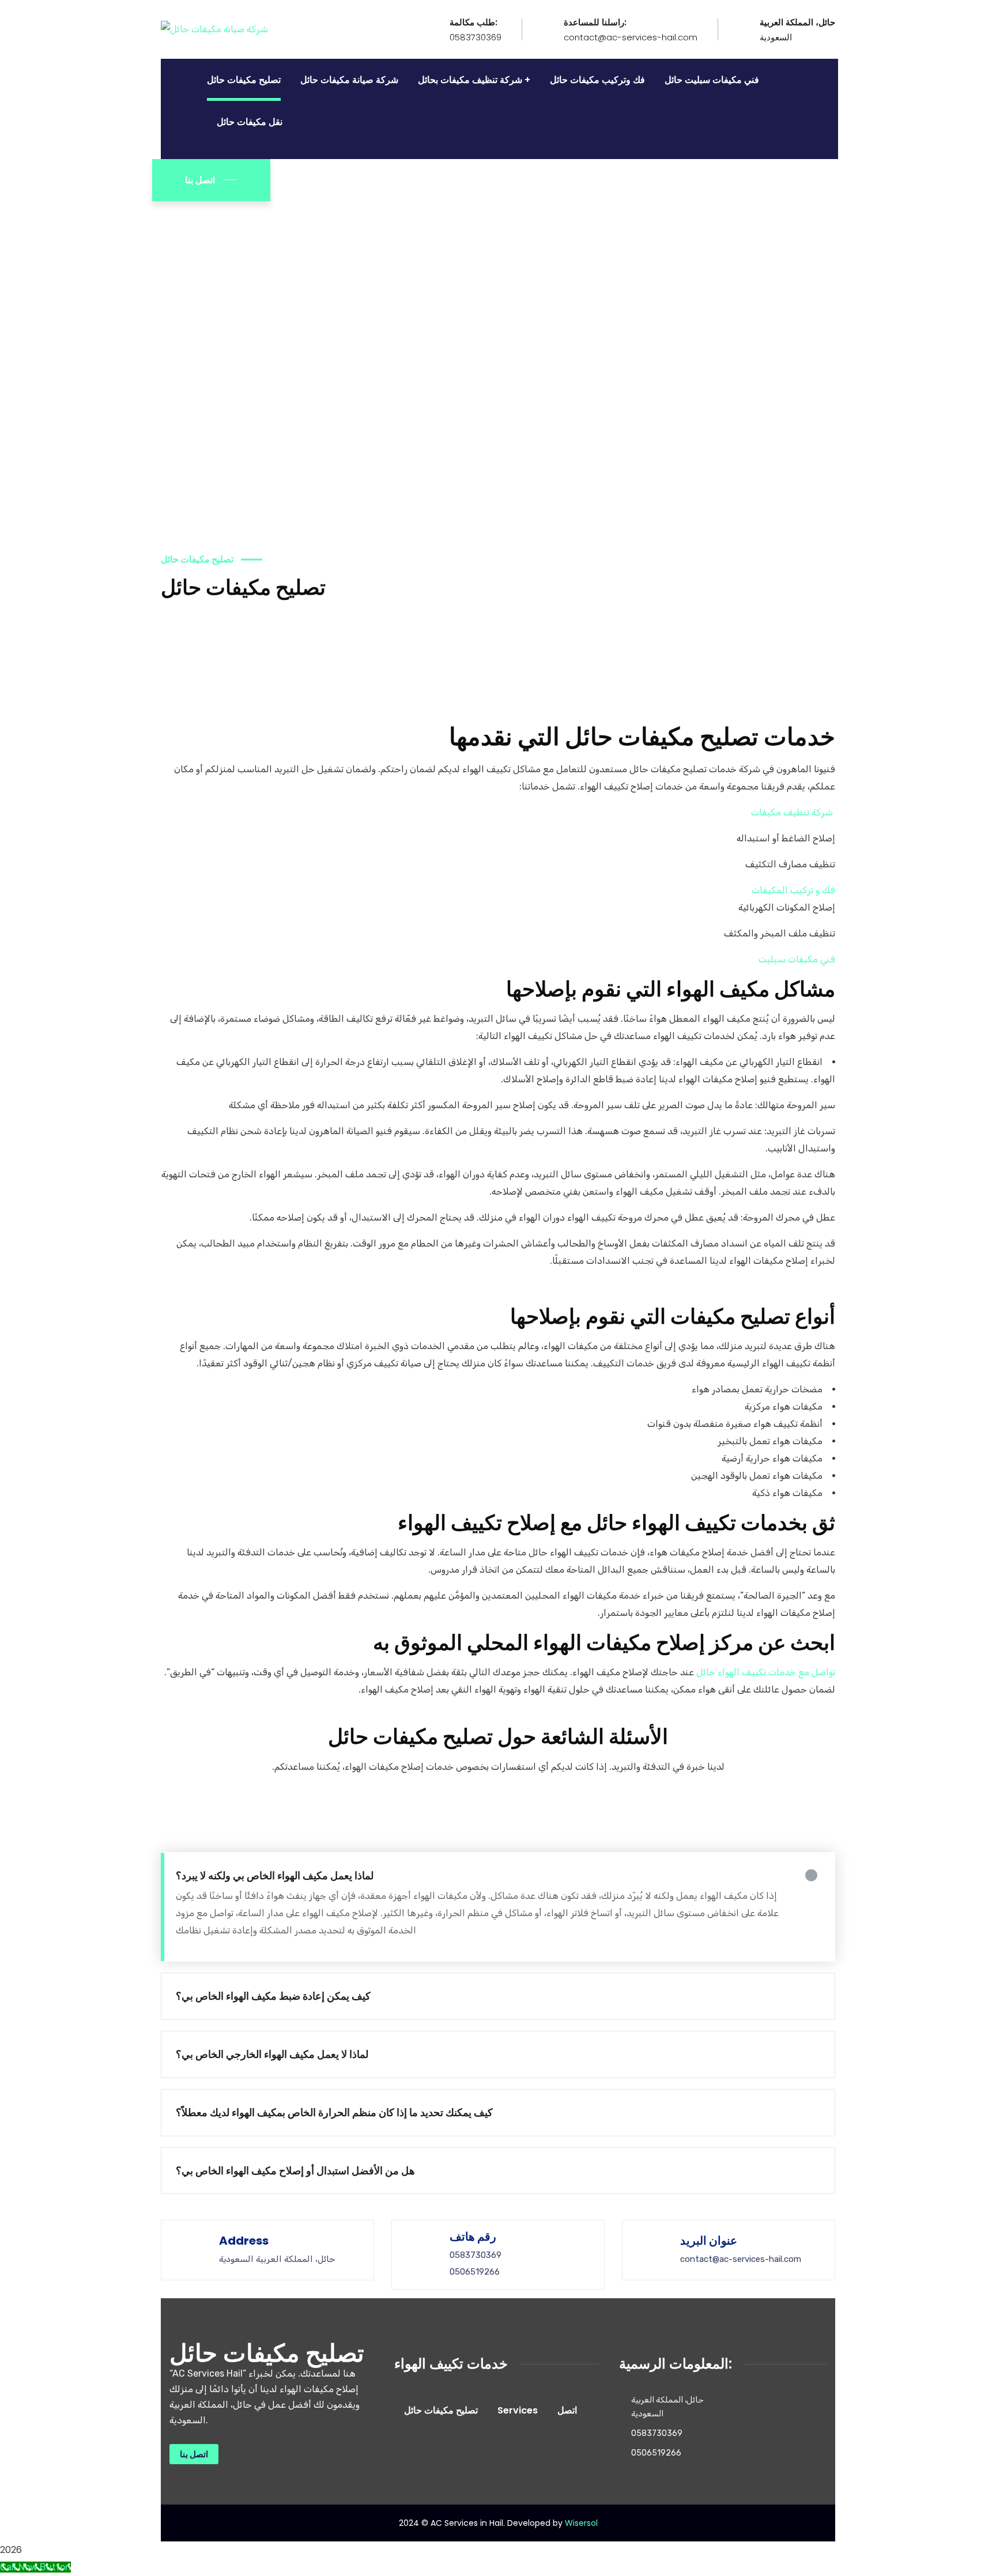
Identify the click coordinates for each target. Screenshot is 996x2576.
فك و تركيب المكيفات (793, 890)
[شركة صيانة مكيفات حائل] (214, 29)
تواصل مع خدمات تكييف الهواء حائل (766, 1672)
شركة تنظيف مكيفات (792, 812)
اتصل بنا (200, 180)
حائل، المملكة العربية (797, 22)
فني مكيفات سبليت (797, 959)
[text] (498, 737)
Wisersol (581, 2523)
